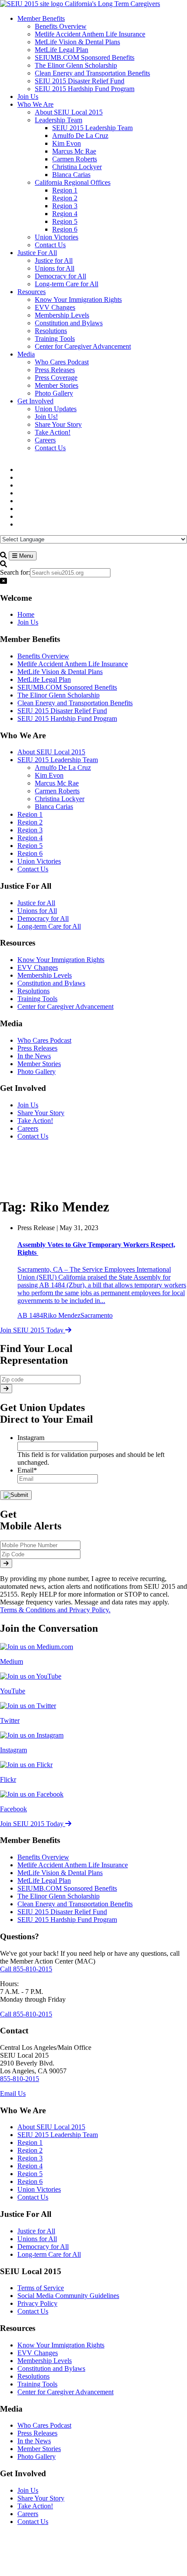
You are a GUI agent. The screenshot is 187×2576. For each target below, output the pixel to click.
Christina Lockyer (60, 799)
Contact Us (33, 869)
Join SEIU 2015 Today (33, 1330)
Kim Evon (49, 775)
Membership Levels (45, 975)
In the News (34, 1056)
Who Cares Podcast (44, 1040)
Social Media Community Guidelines (68, 2296)
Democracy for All (43, 918)
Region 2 (30, 822)
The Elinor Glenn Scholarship (58, 695)
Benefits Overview (43, 656)
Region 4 (30, 838)
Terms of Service (41, 2288)
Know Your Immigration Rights (61, 960)
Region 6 (30, 853)
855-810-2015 (20, 2079)
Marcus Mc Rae (57, 783)
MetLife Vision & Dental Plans (60, 672)
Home (26, 614)
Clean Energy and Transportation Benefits (75, 703)
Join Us (28, 622)
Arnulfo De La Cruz (63, 768)
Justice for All (36, 903)
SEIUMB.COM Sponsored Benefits (67, 687)
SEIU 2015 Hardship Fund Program (67, 718)
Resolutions (33, 991)
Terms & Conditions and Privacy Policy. (55, 1610)
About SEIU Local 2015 (51, 752)
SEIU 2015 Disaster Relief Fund (62, 711)
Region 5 (30, 846)
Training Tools (37, 999)
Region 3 (30, 830)
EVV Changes (38, 967)
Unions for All (37, 911)
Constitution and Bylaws (51, 983)
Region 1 (30, 814)
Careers (28, 1128)
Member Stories (39, 1064)
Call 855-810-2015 (26, 1969)
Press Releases (37, 1048)
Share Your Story (41, 1113)
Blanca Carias (54, 807)
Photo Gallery (37, 1072)
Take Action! (35, 1121)
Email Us (13, 2093)
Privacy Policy (37, 2303)
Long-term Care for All (49, 926)
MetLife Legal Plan (44, 679)
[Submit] (6, 1389)
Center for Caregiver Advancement (65, 1007)
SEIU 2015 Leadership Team (58, 760)
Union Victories (39, 861)
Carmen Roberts (57, 791)
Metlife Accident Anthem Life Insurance (73, 664)
